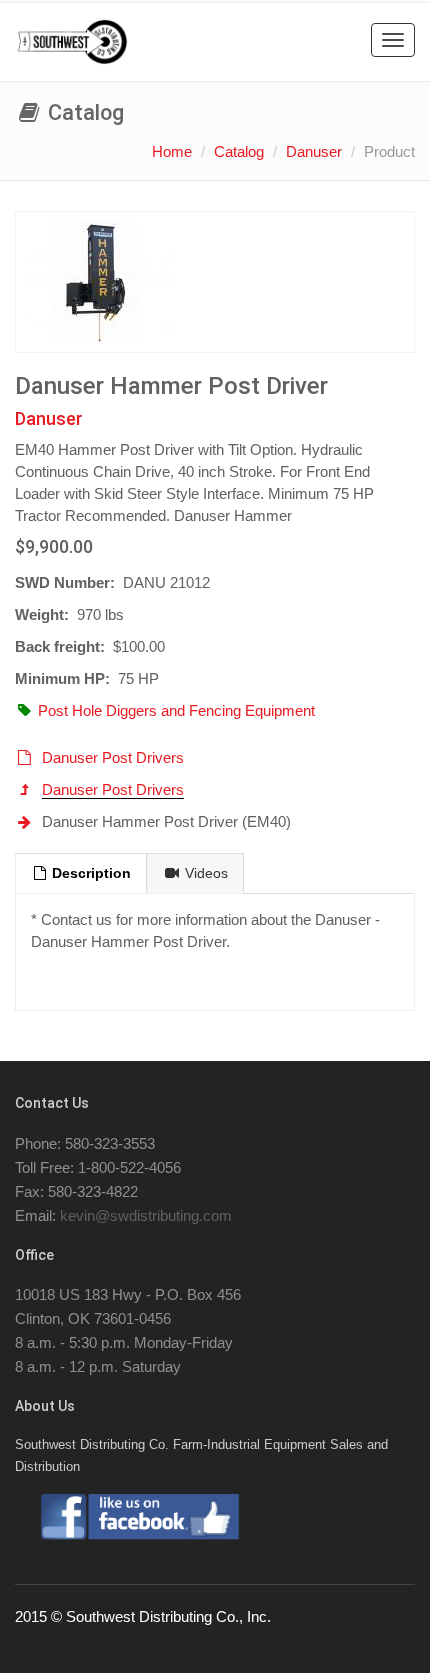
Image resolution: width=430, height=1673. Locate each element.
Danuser (314, 151)
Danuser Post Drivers (113, 757)
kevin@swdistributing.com (146, 1215)
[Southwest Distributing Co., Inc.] (72, 42)
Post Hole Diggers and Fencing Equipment (176, 710)
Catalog (239, 151)
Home (172, 151)
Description (89, 873)
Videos (204, 873)
